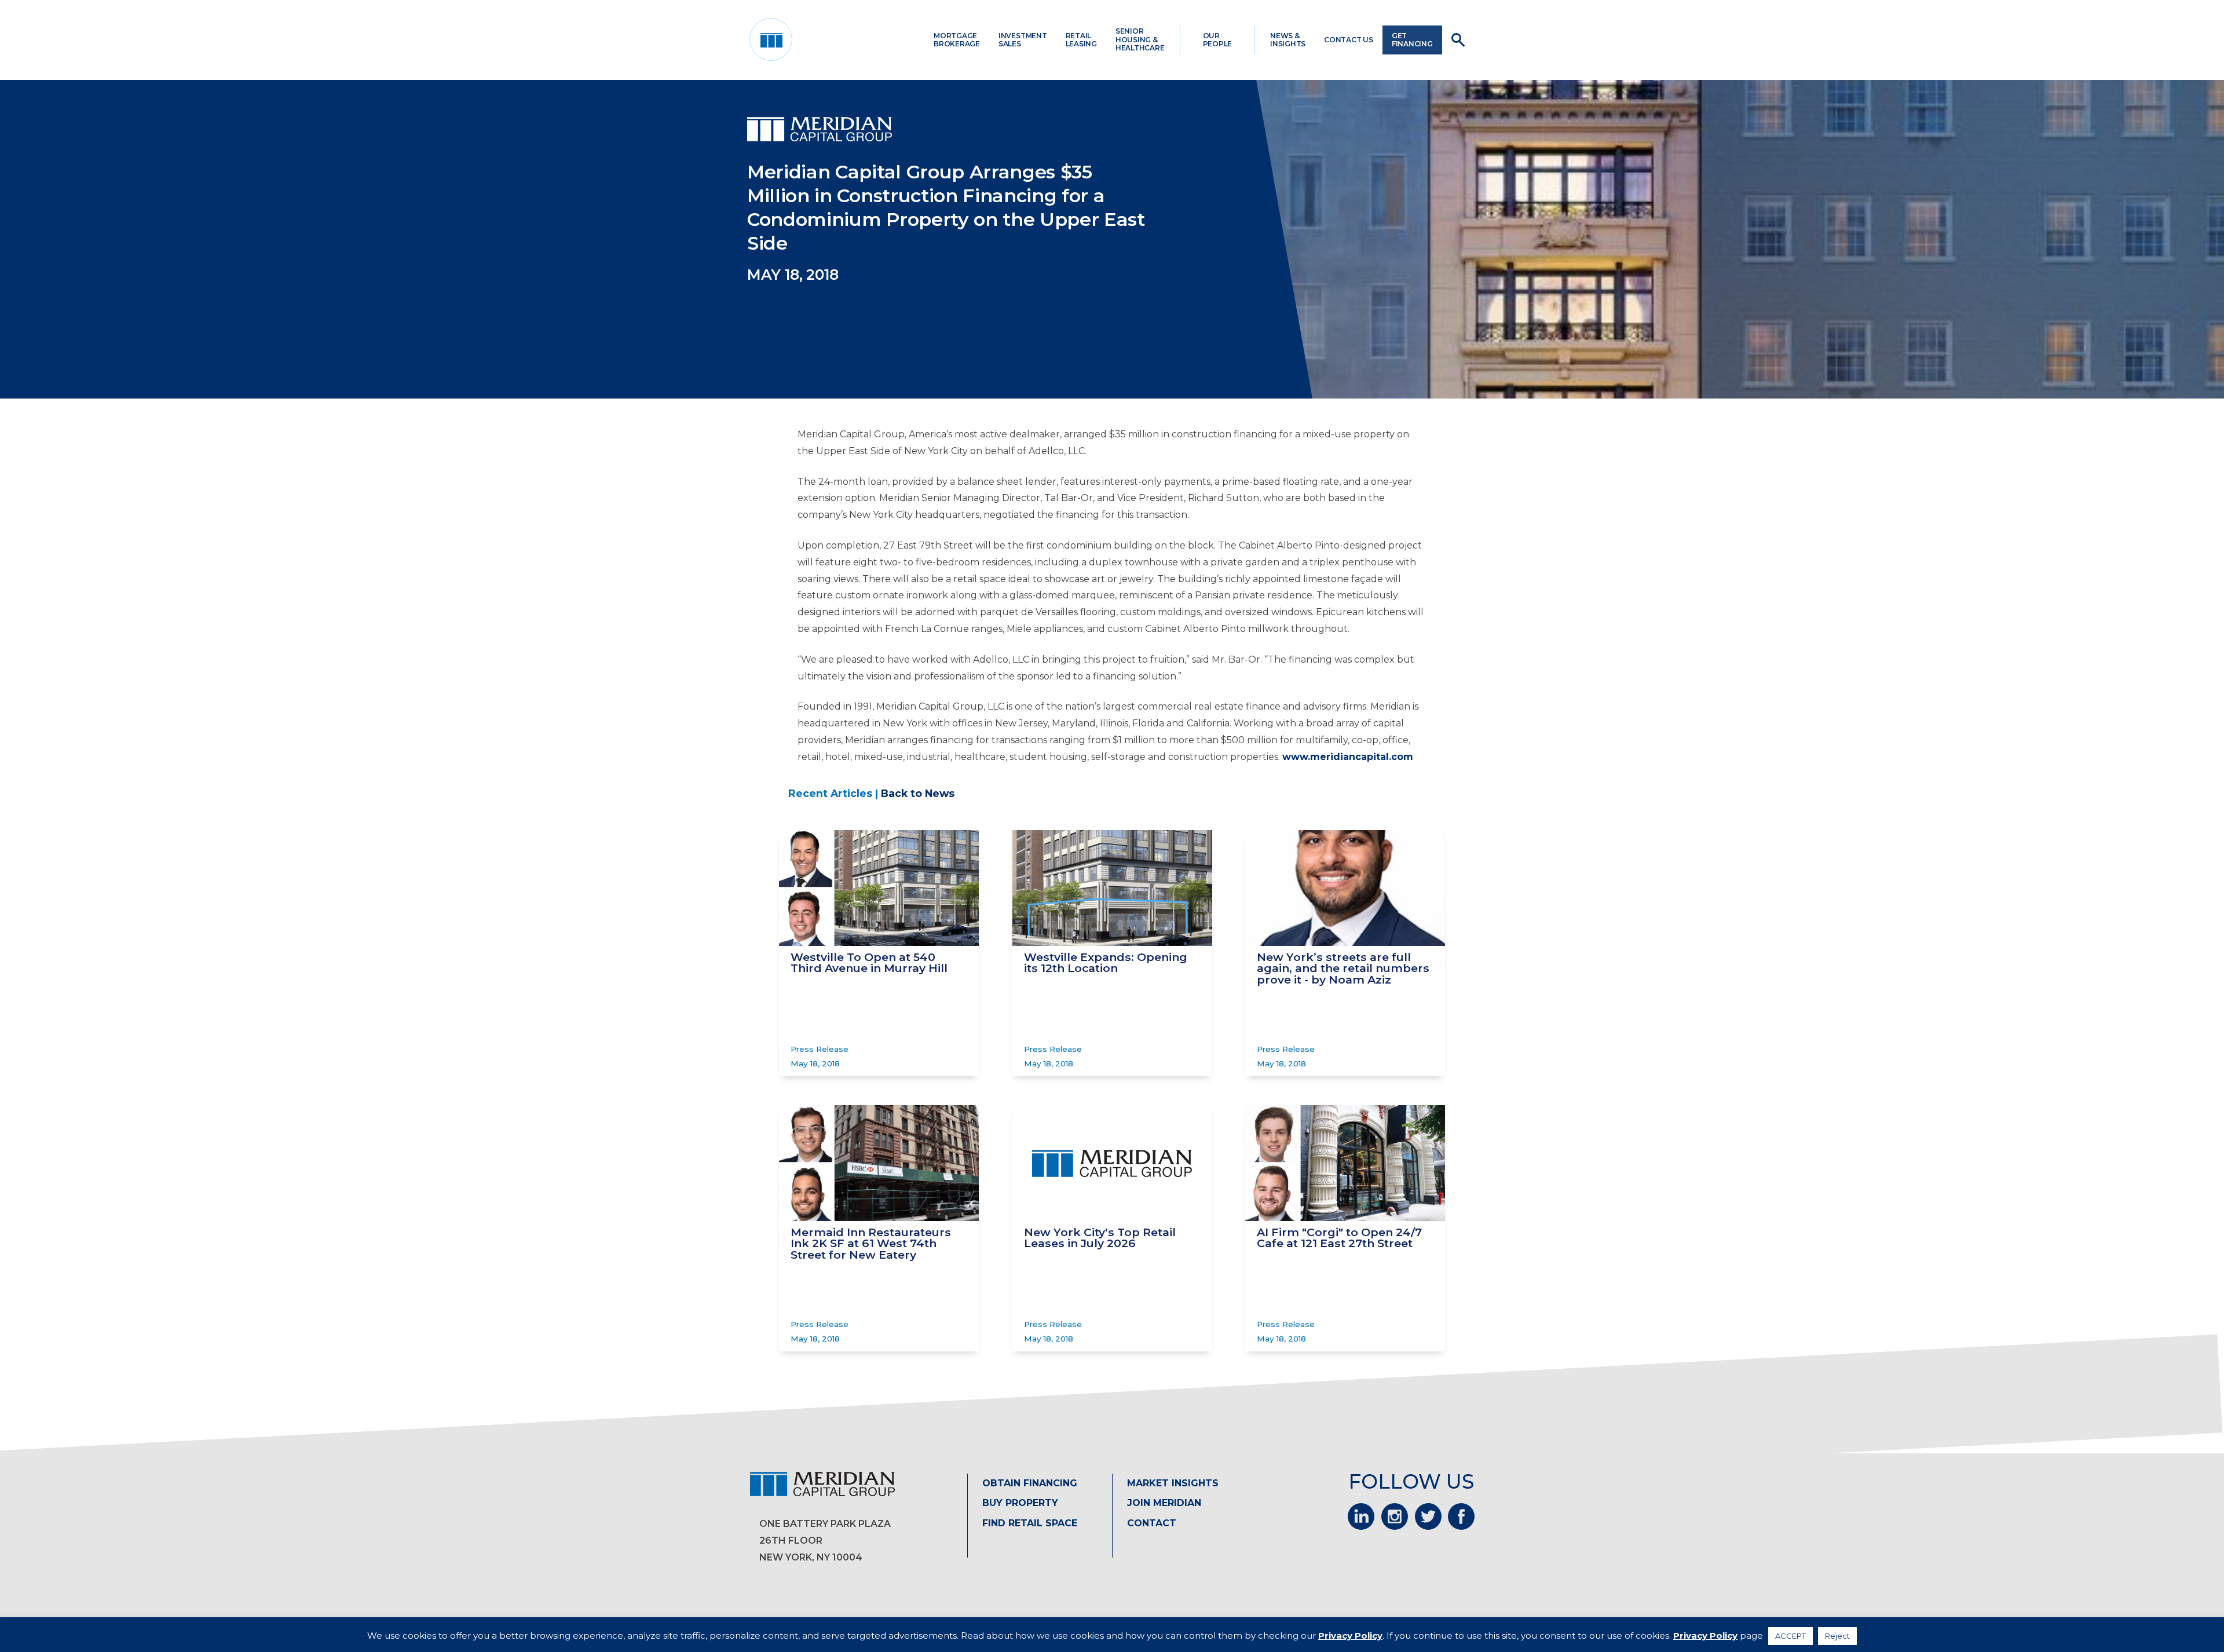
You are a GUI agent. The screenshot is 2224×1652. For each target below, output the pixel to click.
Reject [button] (1837, 1636)
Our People (1218, 40)
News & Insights (1288, 40)
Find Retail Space (1030, 1523)
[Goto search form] (1458, 40)
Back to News (918, 793)
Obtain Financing (1030, 1483)
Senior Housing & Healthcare (1140, 39)
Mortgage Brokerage (957, 40)
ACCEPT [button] (1790, 1636)
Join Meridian (1164, 1503)
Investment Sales (1023, 40)
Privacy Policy (1350, 1635)
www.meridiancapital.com (1348, 757)
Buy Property (1020, 1503)
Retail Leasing (1081, 40)
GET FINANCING (1412, 40)
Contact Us (1349, 40)
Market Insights (1173, 1483)
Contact (1152, 1523)
